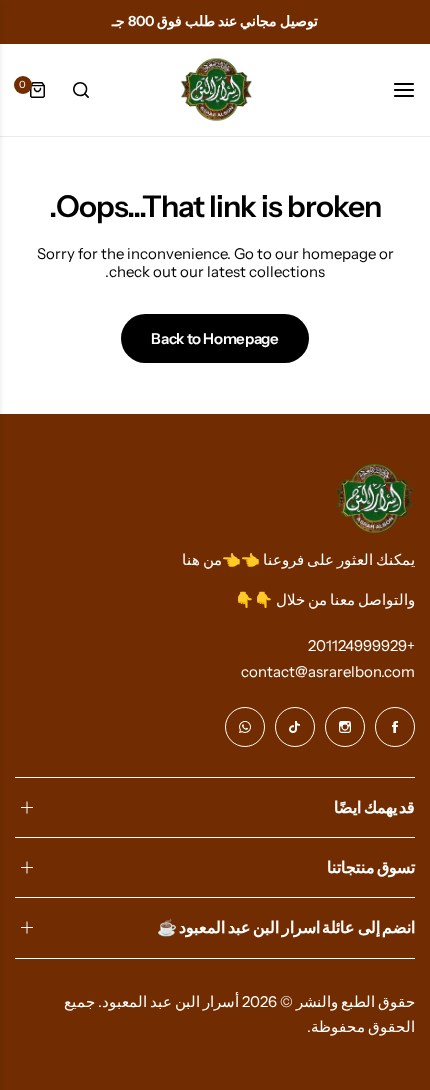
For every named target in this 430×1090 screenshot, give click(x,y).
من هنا (202, 559)
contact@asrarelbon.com (328, 671)
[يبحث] (81, 90)
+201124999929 (361, 645)
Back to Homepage (214, 338)
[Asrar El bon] (215, 90)
